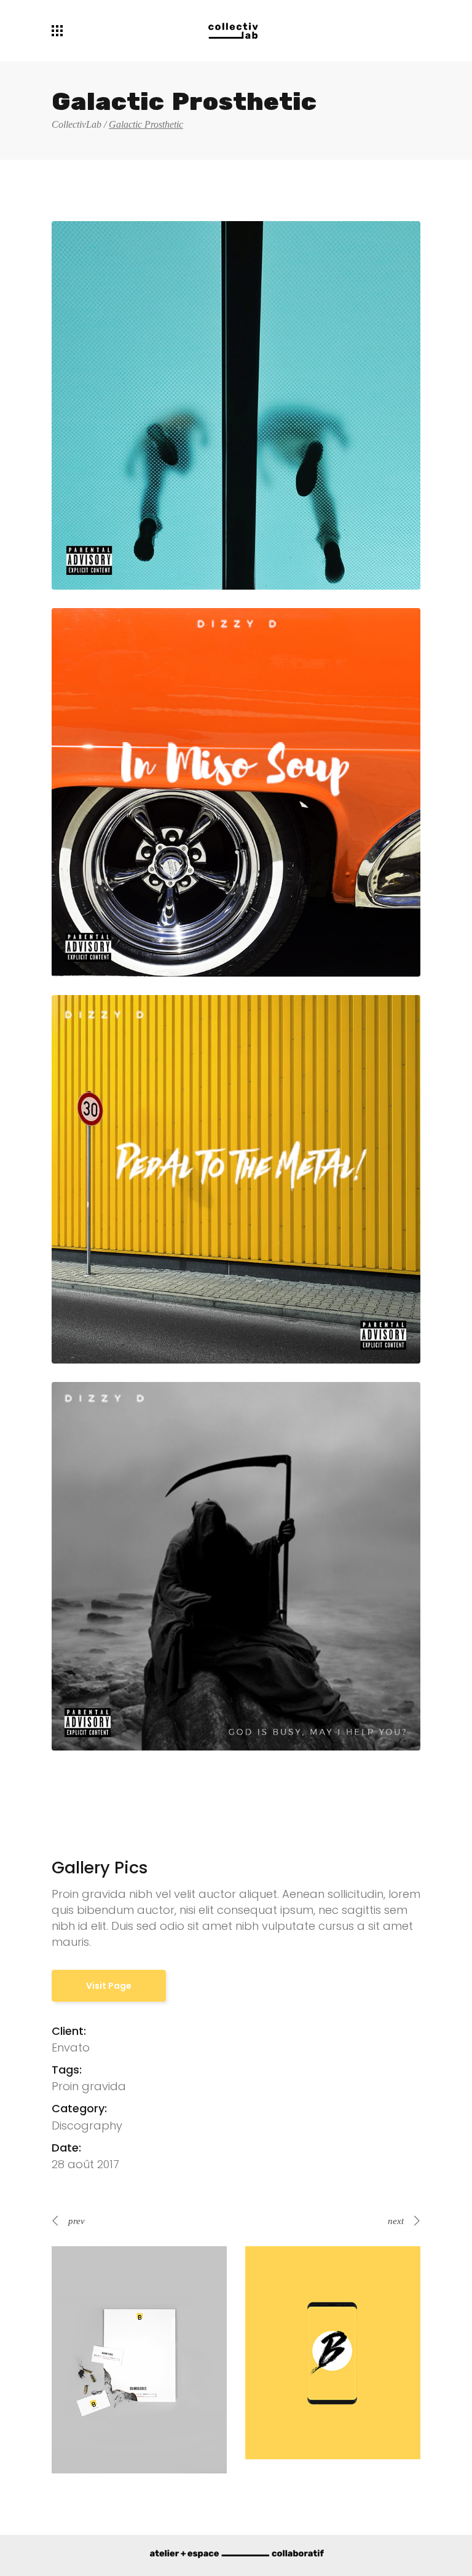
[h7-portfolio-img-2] (236, 405)
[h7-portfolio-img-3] (236, 792)
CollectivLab (77, 125)
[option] (139, 2359)
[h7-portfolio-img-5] (236, 1566)
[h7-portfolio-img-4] (236, 1179)
